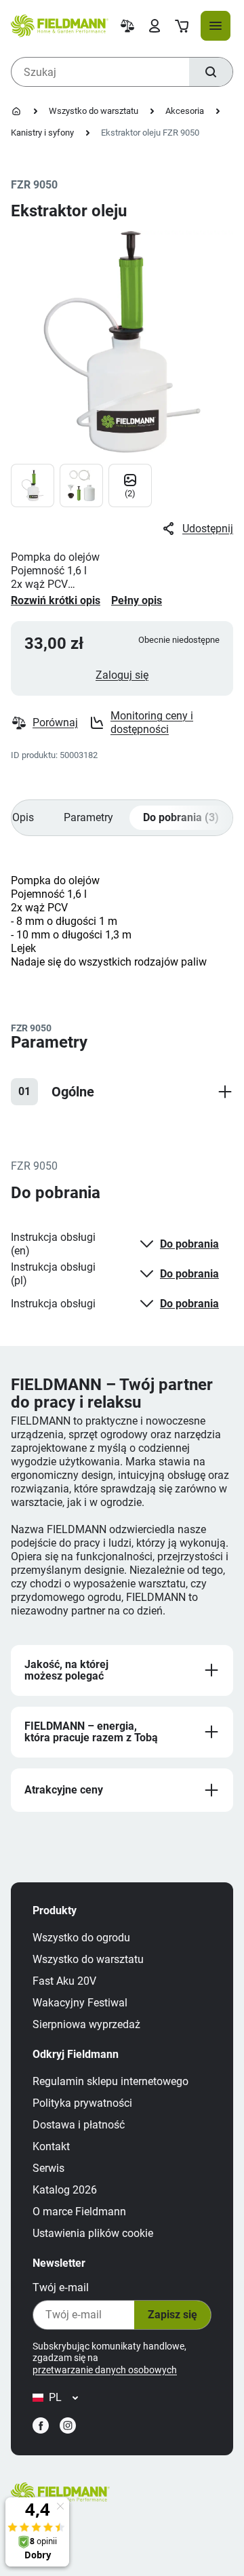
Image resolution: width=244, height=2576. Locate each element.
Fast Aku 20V (64, 1981)
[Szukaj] (211, 72)
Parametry (88, 817)
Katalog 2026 (65, 2190)
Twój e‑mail (61, 2287)
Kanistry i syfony (42, 133)
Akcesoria (185, 111)
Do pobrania (189, 1244)
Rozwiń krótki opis (56, 600)
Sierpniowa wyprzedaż (86, 2024)
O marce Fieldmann (79, 2212)
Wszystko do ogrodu (81, 1938)
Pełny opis (137, 600)
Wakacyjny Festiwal (80, 2003)
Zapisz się (172, 2315)
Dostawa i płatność (79, 2125)
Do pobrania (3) (181, 817)
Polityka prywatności (82, 2103)
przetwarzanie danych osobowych (105, 2370)
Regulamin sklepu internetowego (110, 2081)
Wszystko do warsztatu (94, 111)
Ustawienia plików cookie (93, 2233)
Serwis (48, 2168)
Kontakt (51, 2146)
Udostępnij (208, 529)
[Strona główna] (16, 111)
